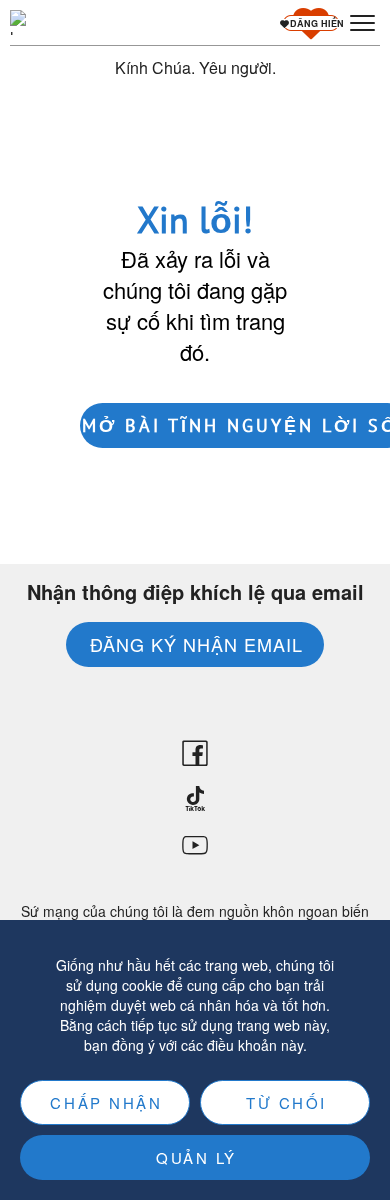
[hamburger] (362, 23)
